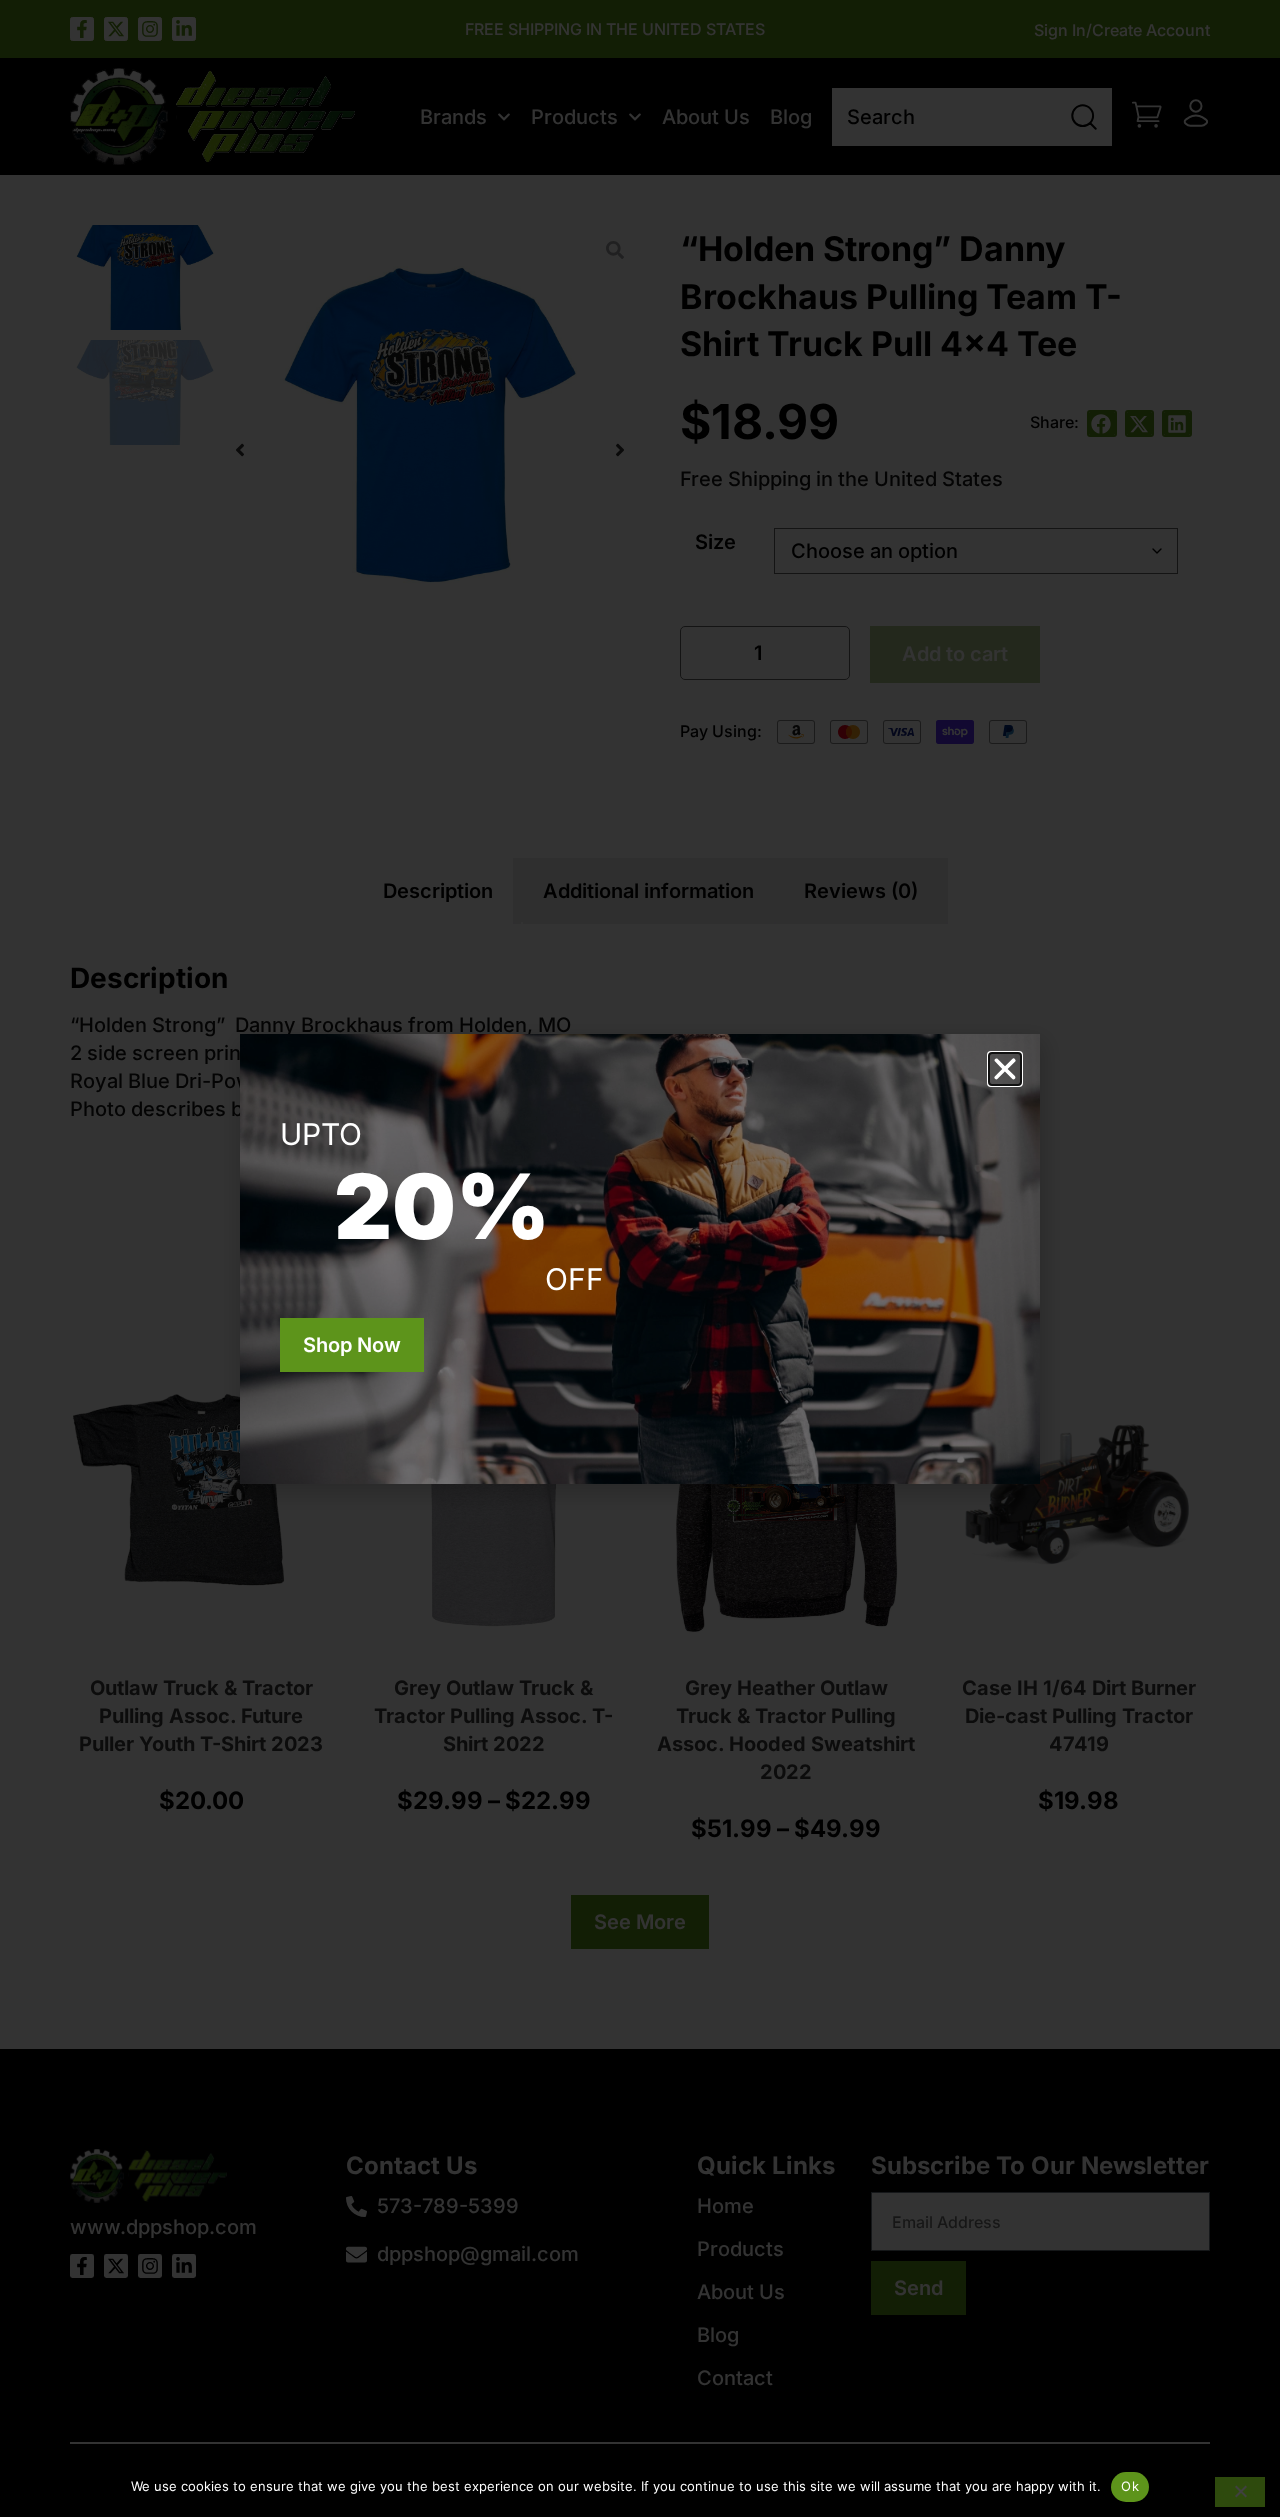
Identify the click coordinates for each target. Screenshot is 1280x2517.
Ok (1130, 2486)
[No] (1240, 2492)
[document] (640, 1258)
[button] (1005, 1069)
